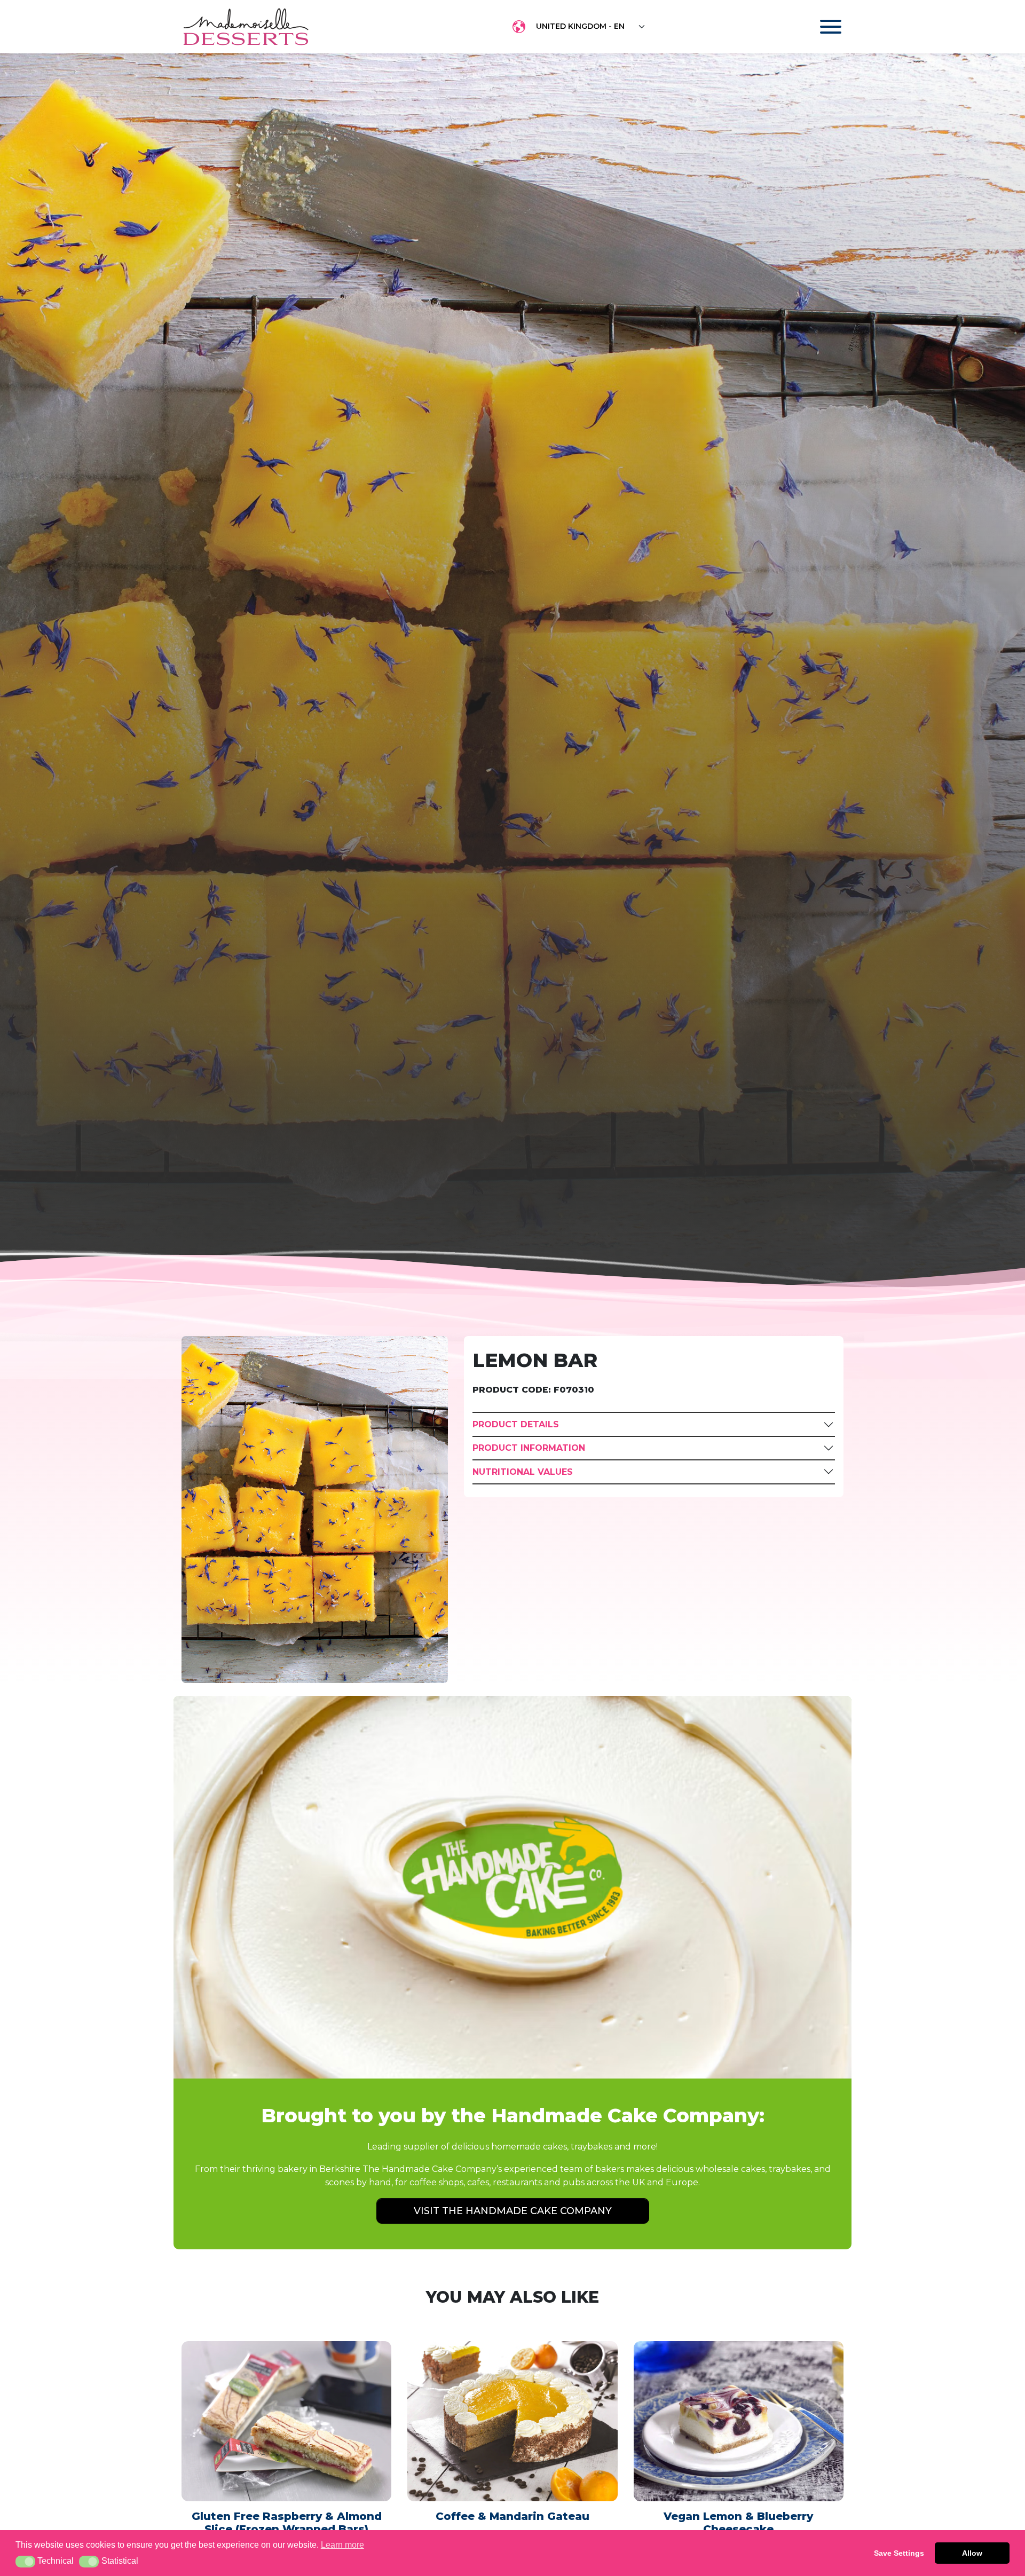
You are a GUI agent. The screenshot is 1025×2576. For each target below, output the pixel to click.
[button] (25, 2562)
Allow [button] (972, 2553)
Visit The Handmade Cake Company (513, 2211)
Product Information (529, 1448)
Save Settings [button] (899, 2553)
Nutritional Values (523, 1472)
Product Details (516, 1424)
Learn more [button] (342, 2545)
